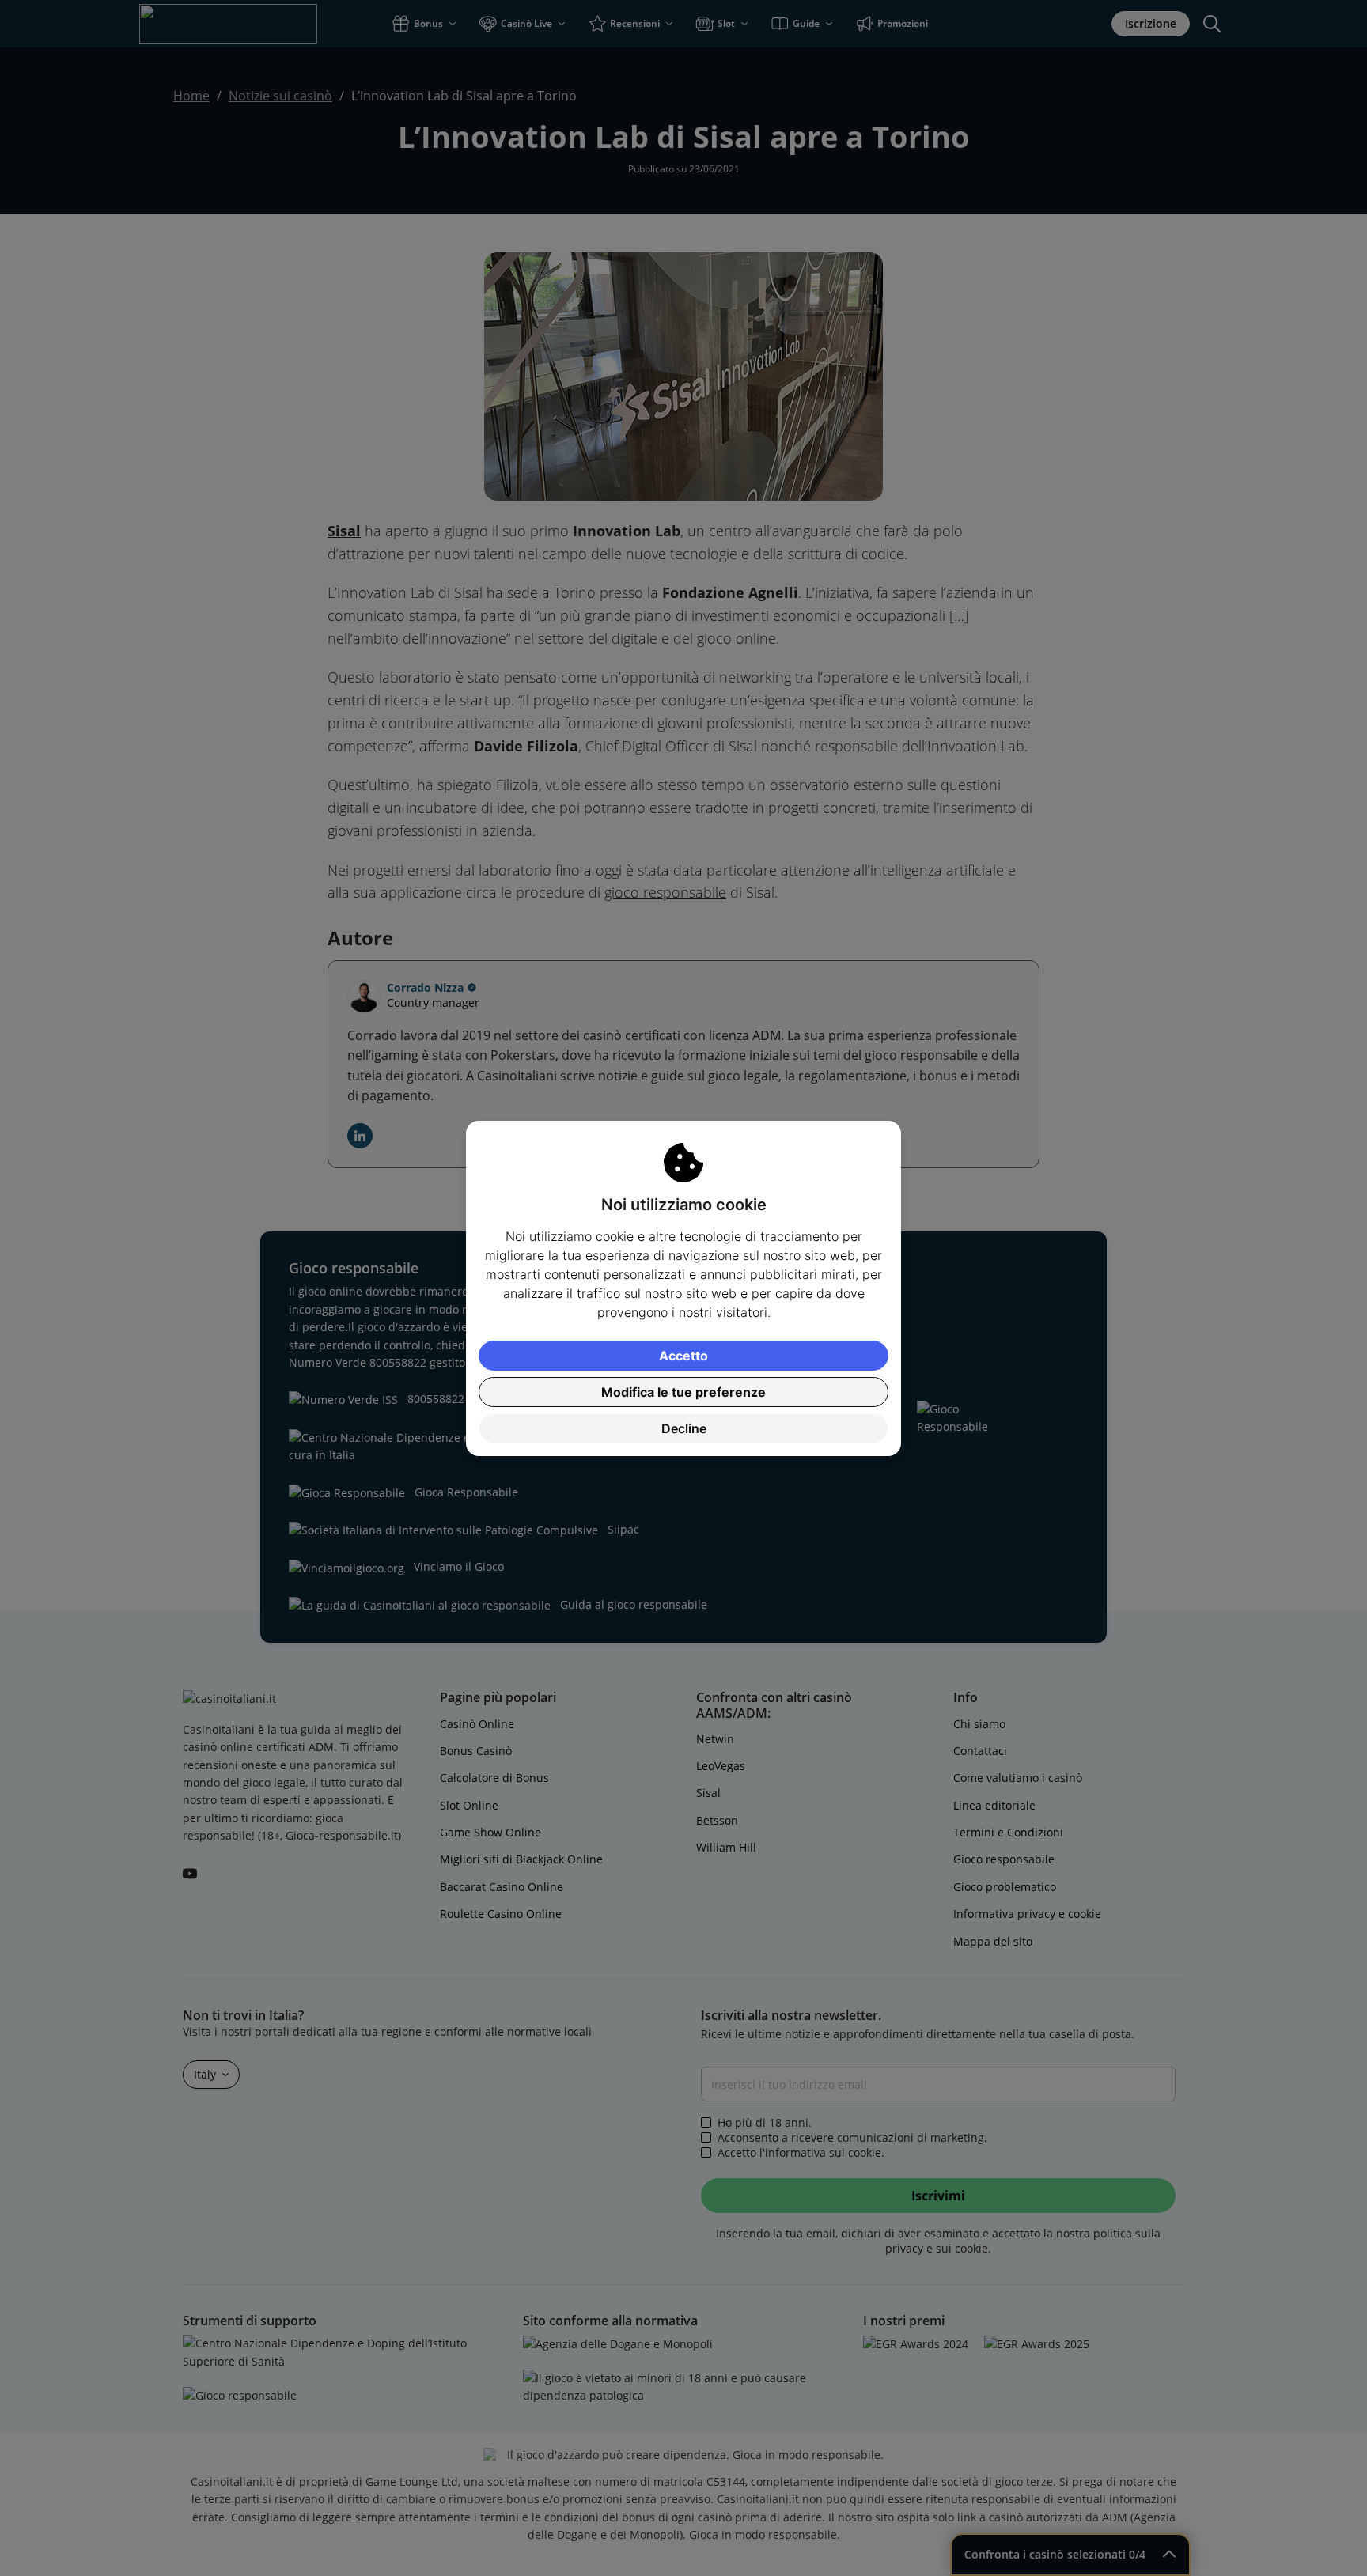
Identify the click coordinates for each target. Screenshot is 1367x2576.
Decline (684, 1428)
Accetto (683, 1356)
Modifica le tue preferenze (683, 1392)
